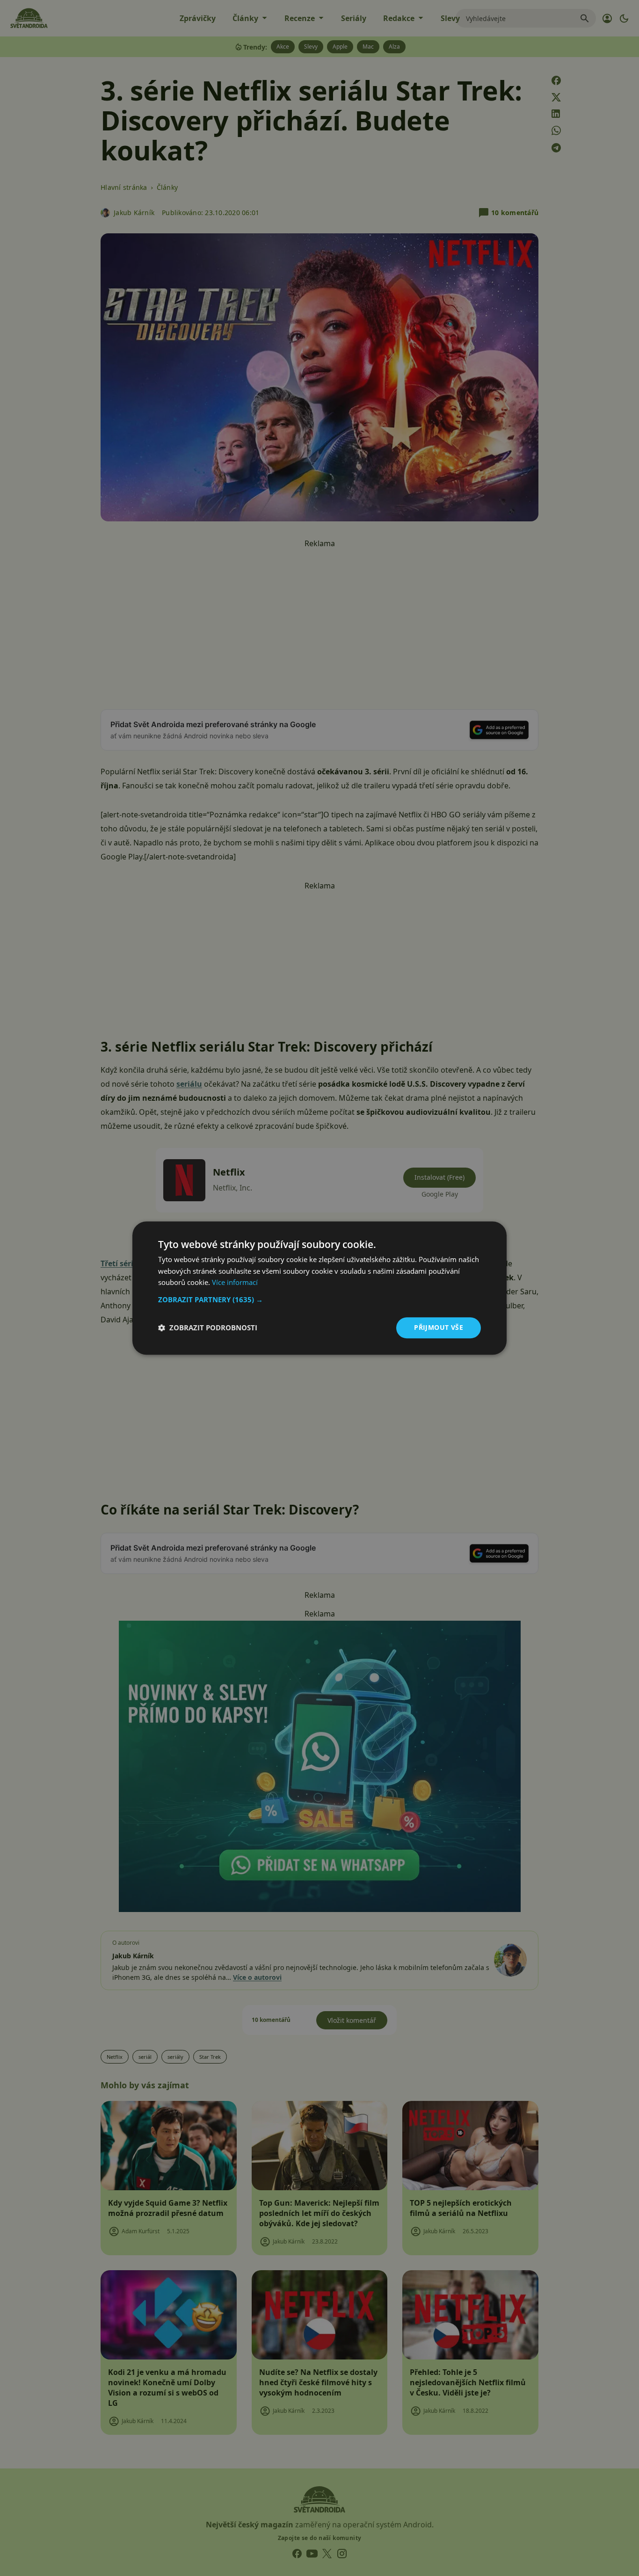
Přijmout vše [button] (439, 1327)
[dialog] (319, 1288)
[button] (319, 1299)
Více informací (235, 1283)
